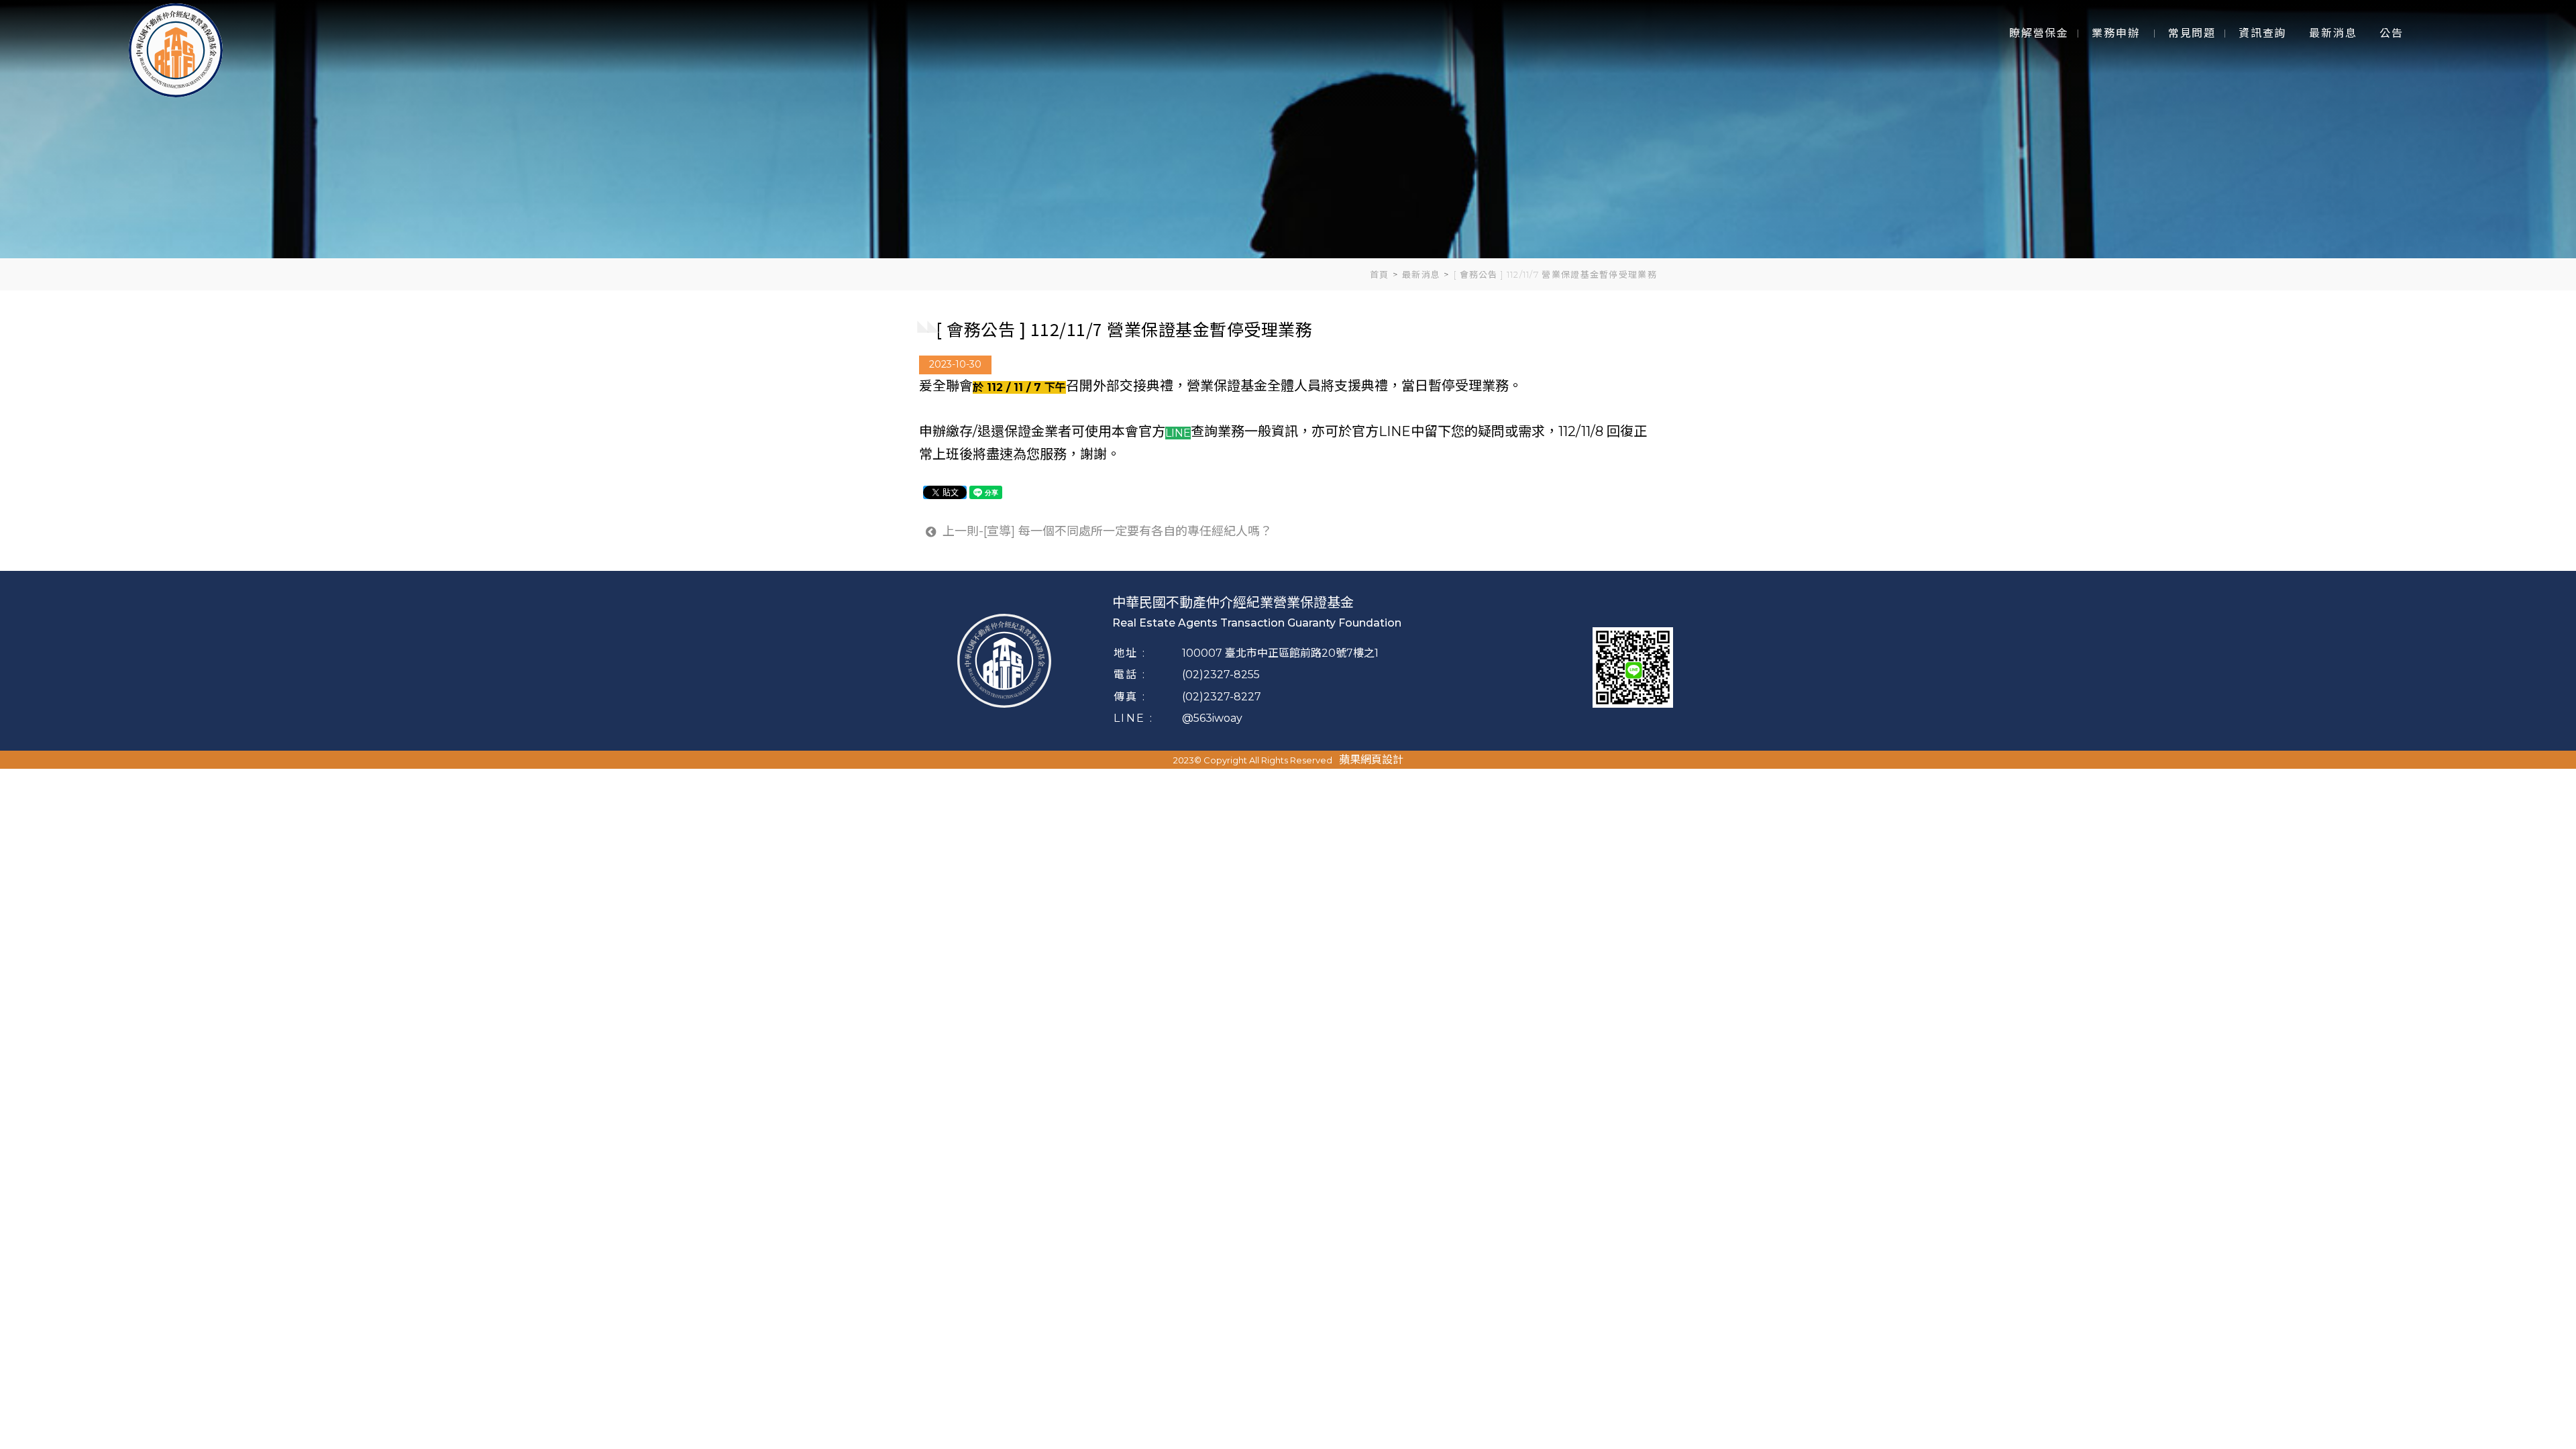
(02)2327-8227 (1222, 697)
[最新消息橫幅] (1288, 129)
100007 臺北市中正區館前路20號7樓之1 (1280, 653)
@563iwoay (1212, 718)
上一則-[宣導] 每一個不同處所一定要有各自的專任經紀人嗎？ (1106, 531)
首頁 (1380, 274)
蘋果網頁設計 (1371, 760)
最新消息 (1421, 274)
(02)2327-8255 (1221, 675)
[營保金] (176, 49)
